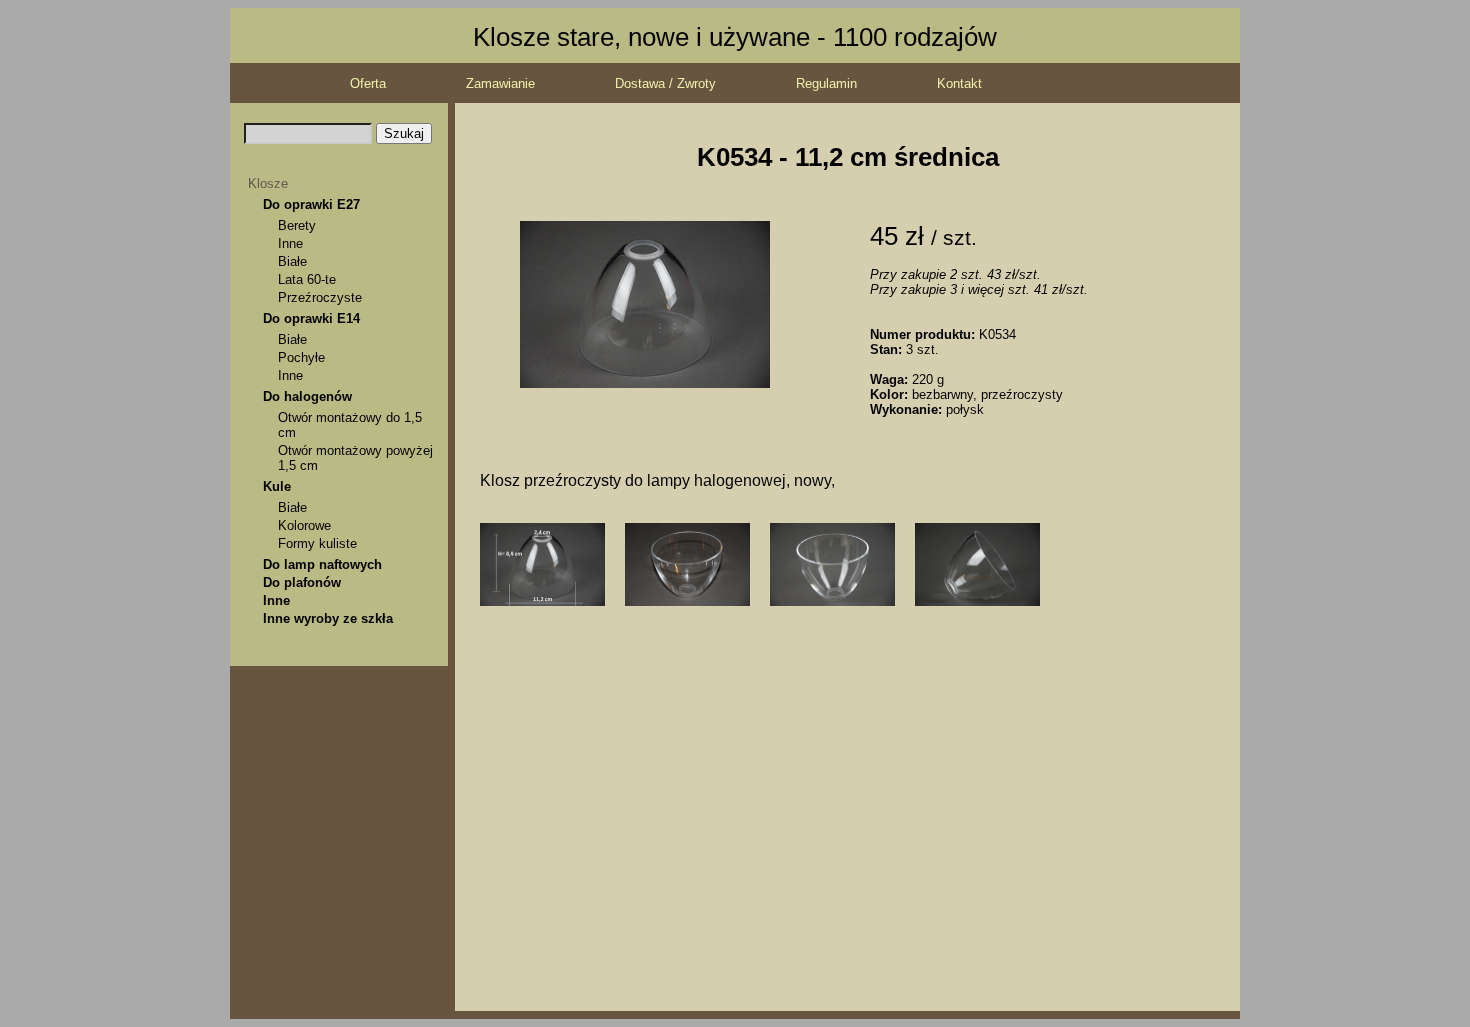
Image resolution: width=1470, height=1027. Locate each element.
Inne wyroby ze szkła (328, 618)
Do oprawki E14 (311, 318)
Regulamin (826, 83)
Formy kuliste (317, 543)
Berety (297, 225)
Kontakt (959, 83)
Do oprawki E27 (311, 204)
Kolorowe (304, 525)
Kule (277, 486)
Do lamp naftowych (322, 564)
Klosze (268, 183)
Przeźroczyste (320, 297)
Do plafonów (302, 582)
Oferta (368, 83)
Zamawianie (500, 83)
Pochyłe (301, 357)
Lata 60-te (307, 279)
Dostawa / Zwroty (665, 83)
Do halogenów (307, 396)
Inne (290, 243)
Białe (292, 261)
